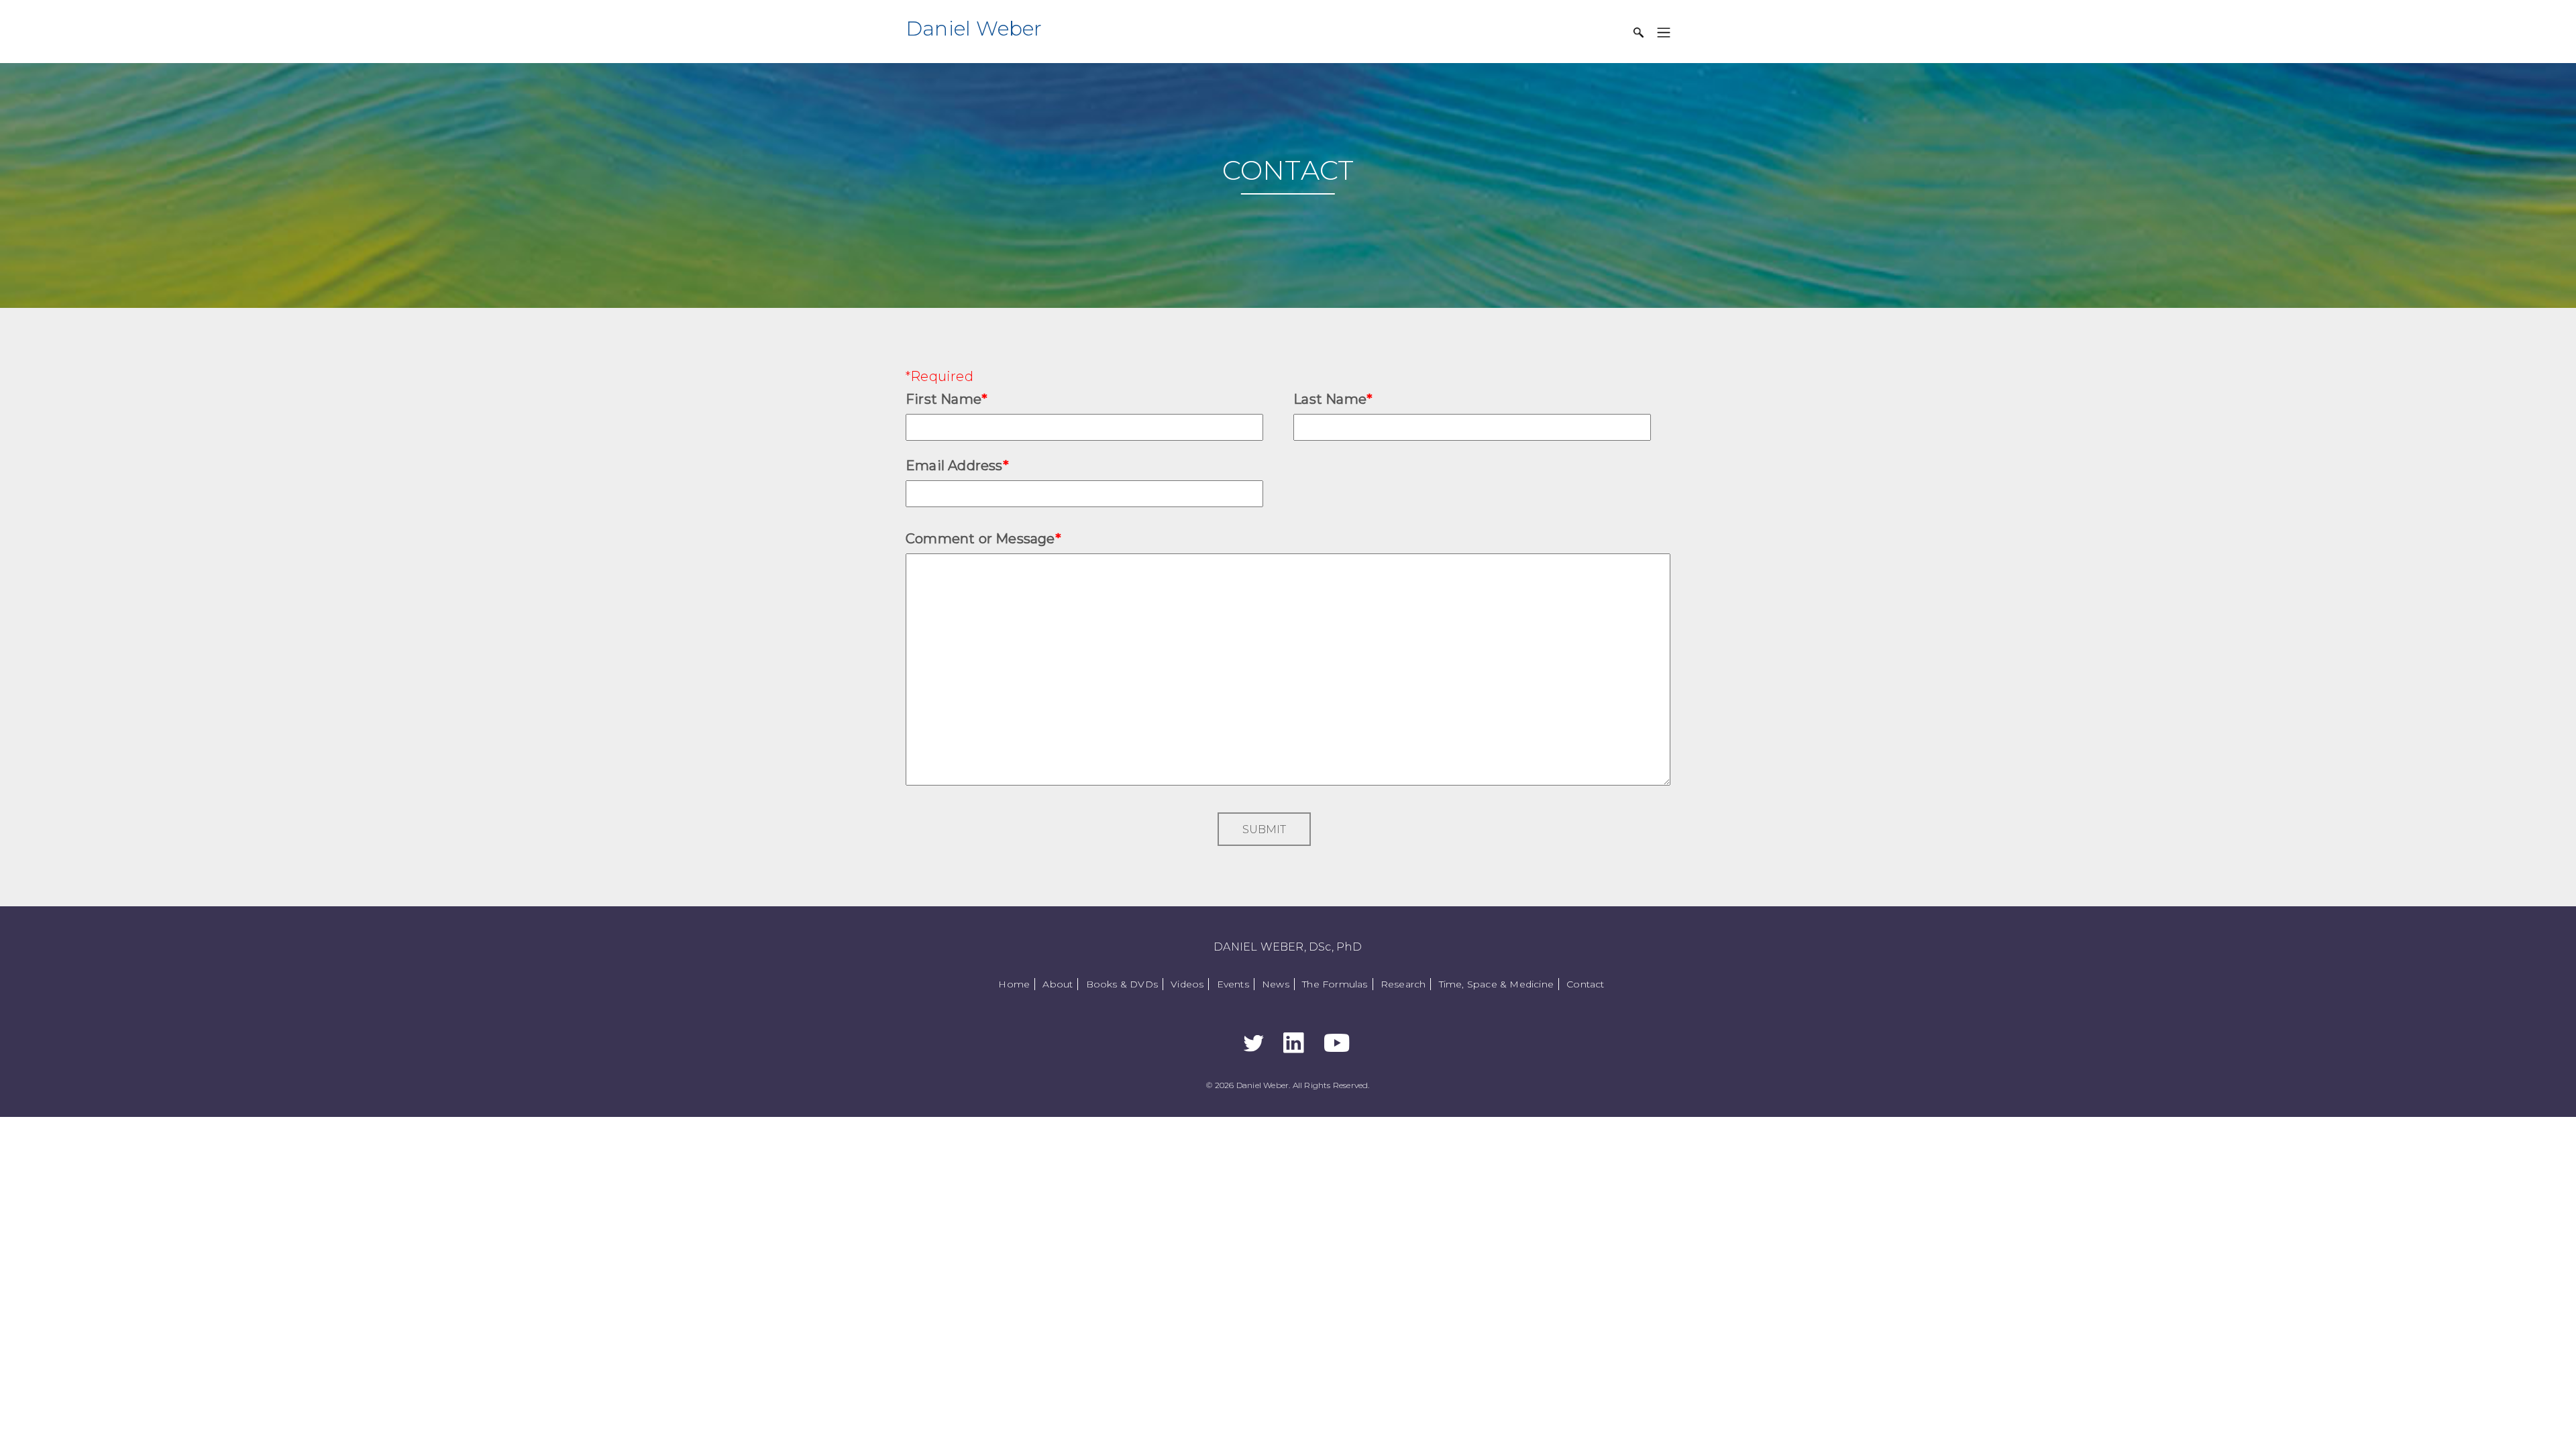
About (1058, 984)
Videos (1187, 984)
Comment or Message (983, 539)
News (1276, 984)
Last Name (1333, 399)
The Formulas (1335, 984)
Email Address (957, 466)
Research (1403, 984)
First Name (947, 399)
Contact (1585, 984)
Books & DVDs (1122, 984)
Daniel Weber (974, 29)
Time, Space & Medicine (1496, 984)
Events (1233, 984)
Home (1014, 984)
